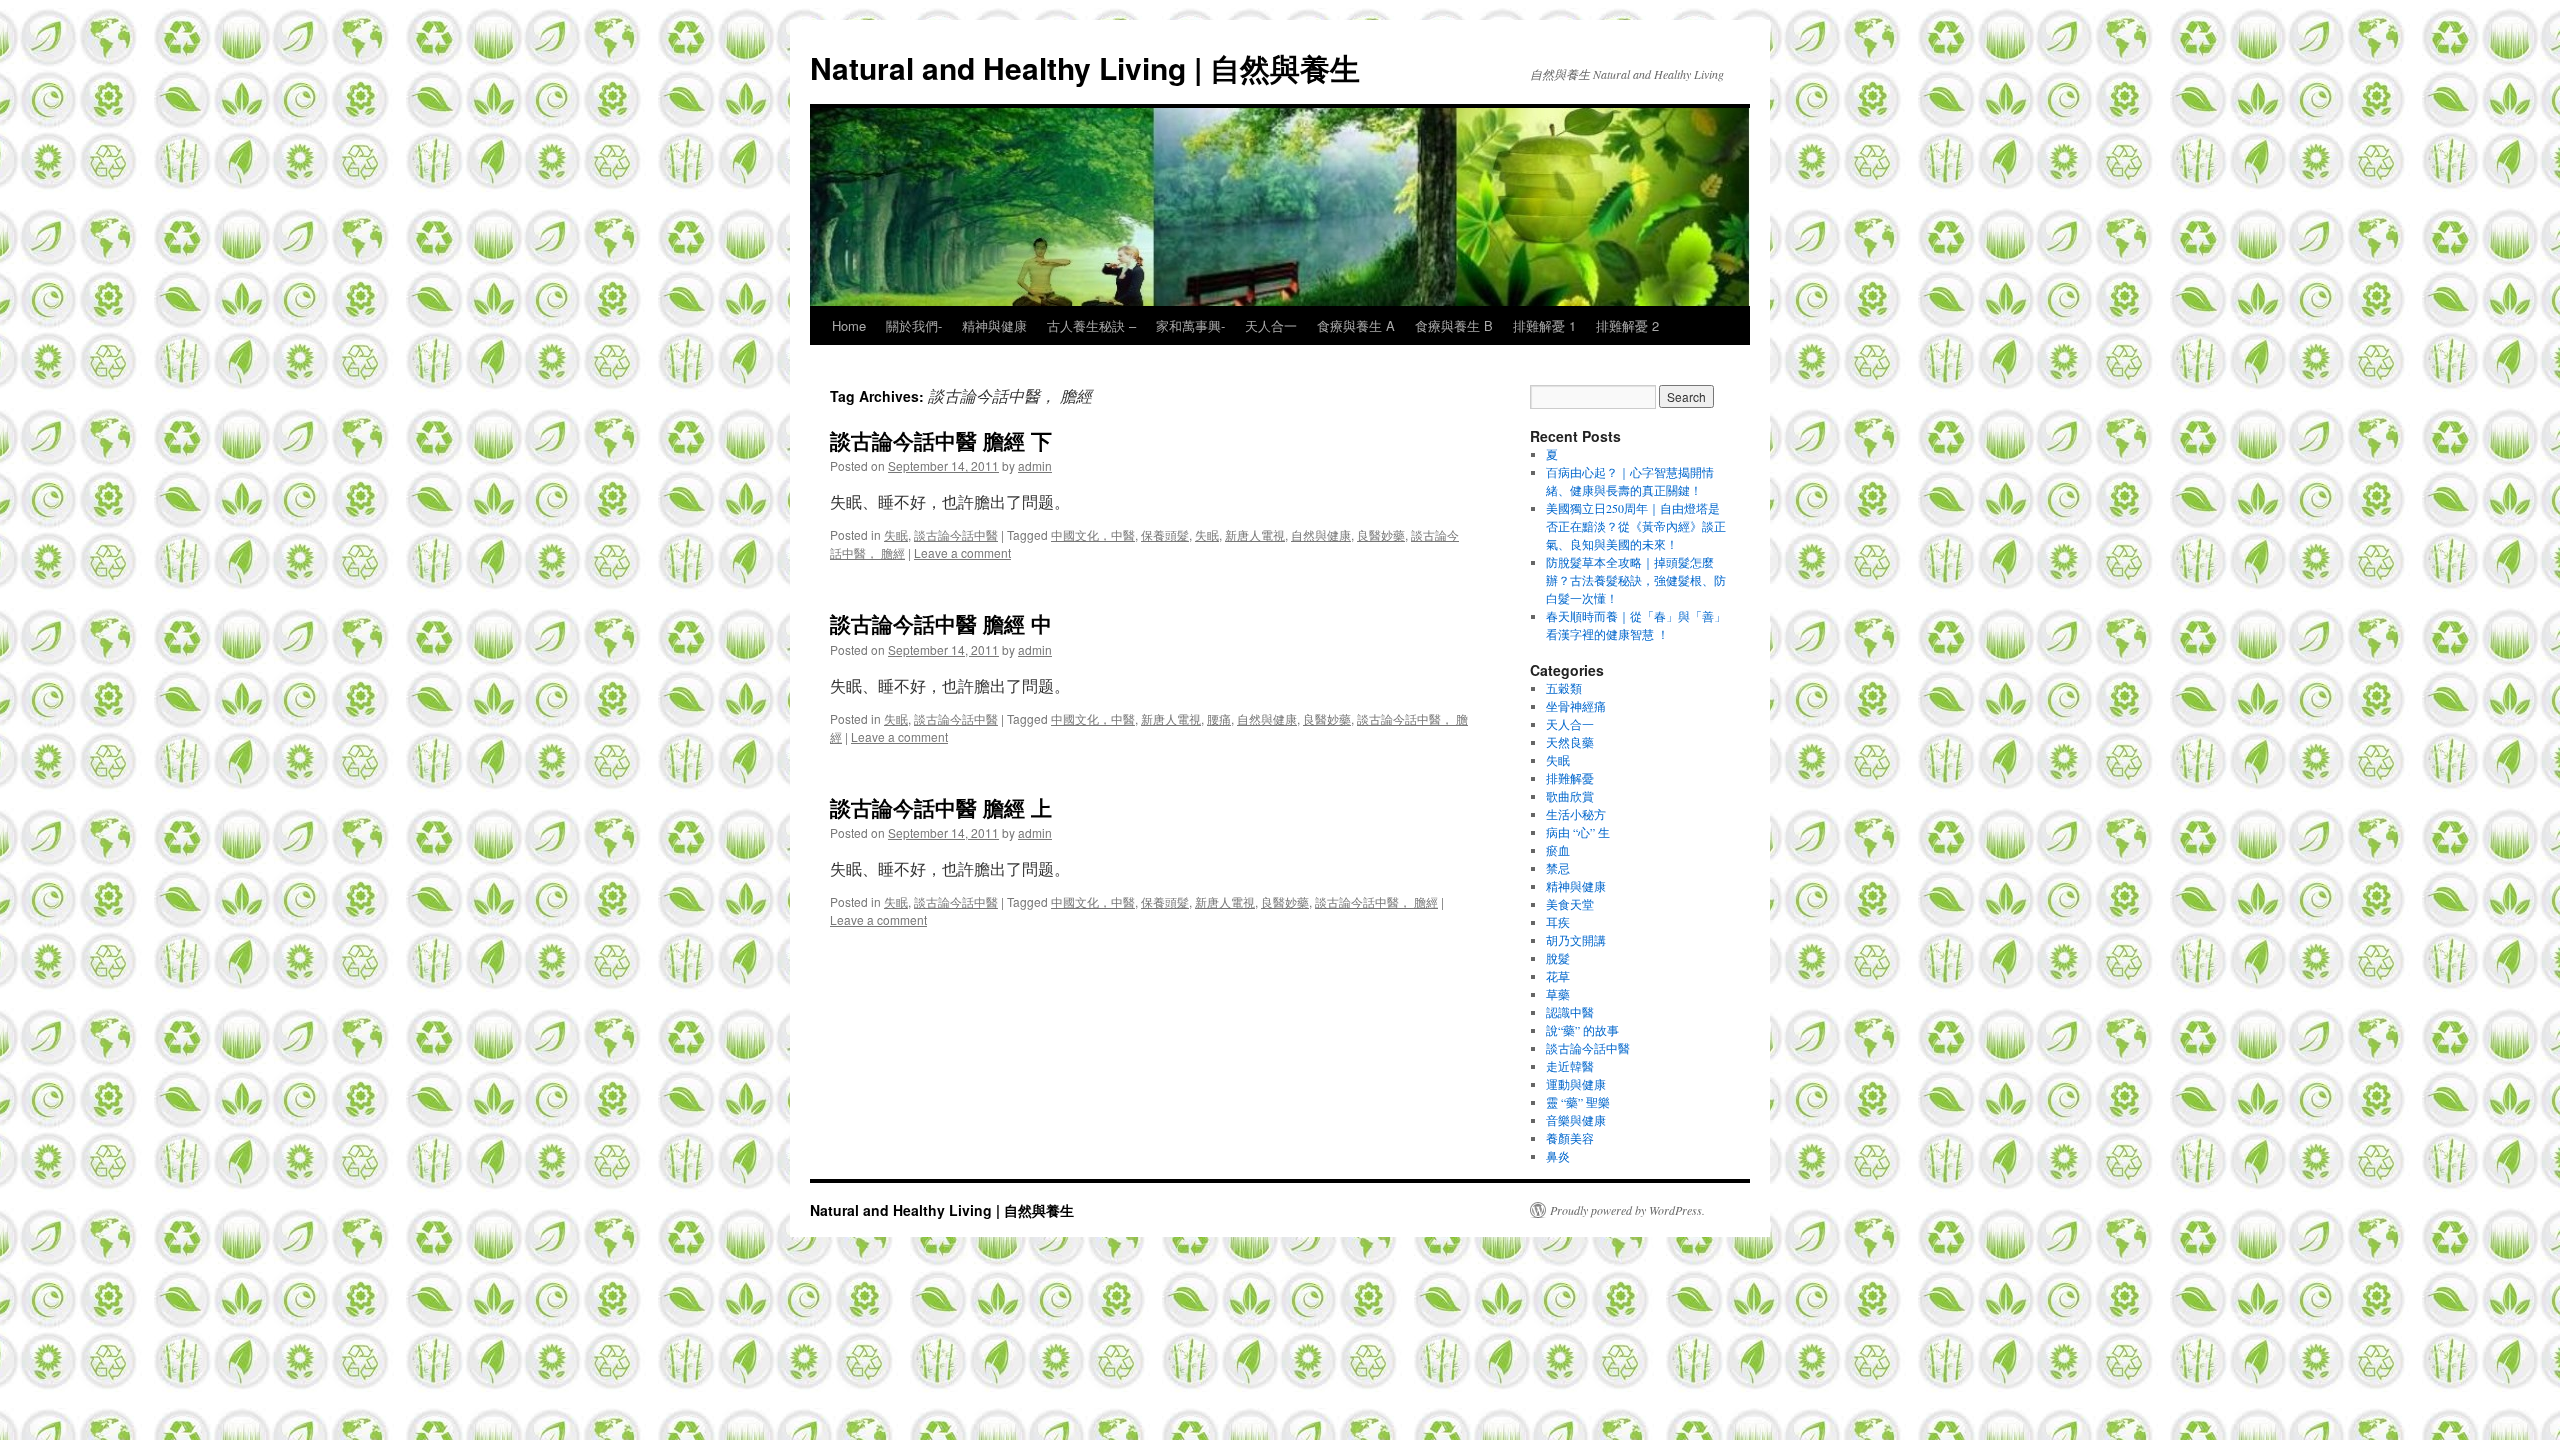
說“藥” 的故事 (1582, 1030)
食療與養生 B (1454, 325)
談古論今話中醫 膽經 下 (941, 440)
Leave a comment (962, 552)
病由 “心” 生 (1578, 832)
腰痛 (1219, 718)
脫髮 (1558, 958)
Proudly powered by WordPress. (1627, 1210)
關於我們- (914, 325)
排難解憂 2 (1627, 325)
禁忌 (1558, 868)
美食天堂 (1570, 904)
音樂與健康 (1576, 1120)
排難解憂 (1570, 778)
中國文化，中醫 (1093, 534)
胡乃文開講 (1576, 940)
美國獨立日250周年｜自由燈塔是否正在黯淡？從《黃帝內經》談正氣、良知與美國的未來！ (1636, 526)
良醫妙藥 (1381, 534)
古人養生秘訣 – (1091, 325)
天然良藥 (1570, 742)
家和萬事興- (1190, 325)
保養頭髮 (1165, 534)
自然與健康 (1321, 534)
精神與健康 (994, 325)
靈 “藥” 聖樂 (1578, 1102)
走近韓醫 (1570, 1066)
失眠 (896, 534)
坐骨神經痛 (1576, 706)
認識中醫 (1570, 1012)
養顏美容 (1570, 1138)
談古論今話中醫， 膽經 (1376, 901)
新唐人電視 (1255, 534)
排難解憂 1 (1544, 325)
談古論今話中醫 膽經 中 (941, 623)
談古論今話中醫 (956, 534)
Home (849, 325)
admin (1035, 465)
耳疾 (1558, 922)
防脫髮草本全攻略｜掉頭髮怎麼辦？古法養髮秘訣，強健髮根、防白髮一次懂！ (1636, 580)
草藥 (1558, 994)
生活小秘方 (1576, 814)
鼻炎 (1558, 1156)
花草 (1558, 976)
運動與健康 (1576, 1084)
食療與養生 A (1356, 325)
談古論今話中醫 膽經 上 (941, 807)
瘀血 (1558, 850)
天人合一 (1271, 325)
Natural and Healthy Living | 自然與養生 (1085, 67)
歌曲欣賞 (1570, 796)
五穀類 (1564, 688)
